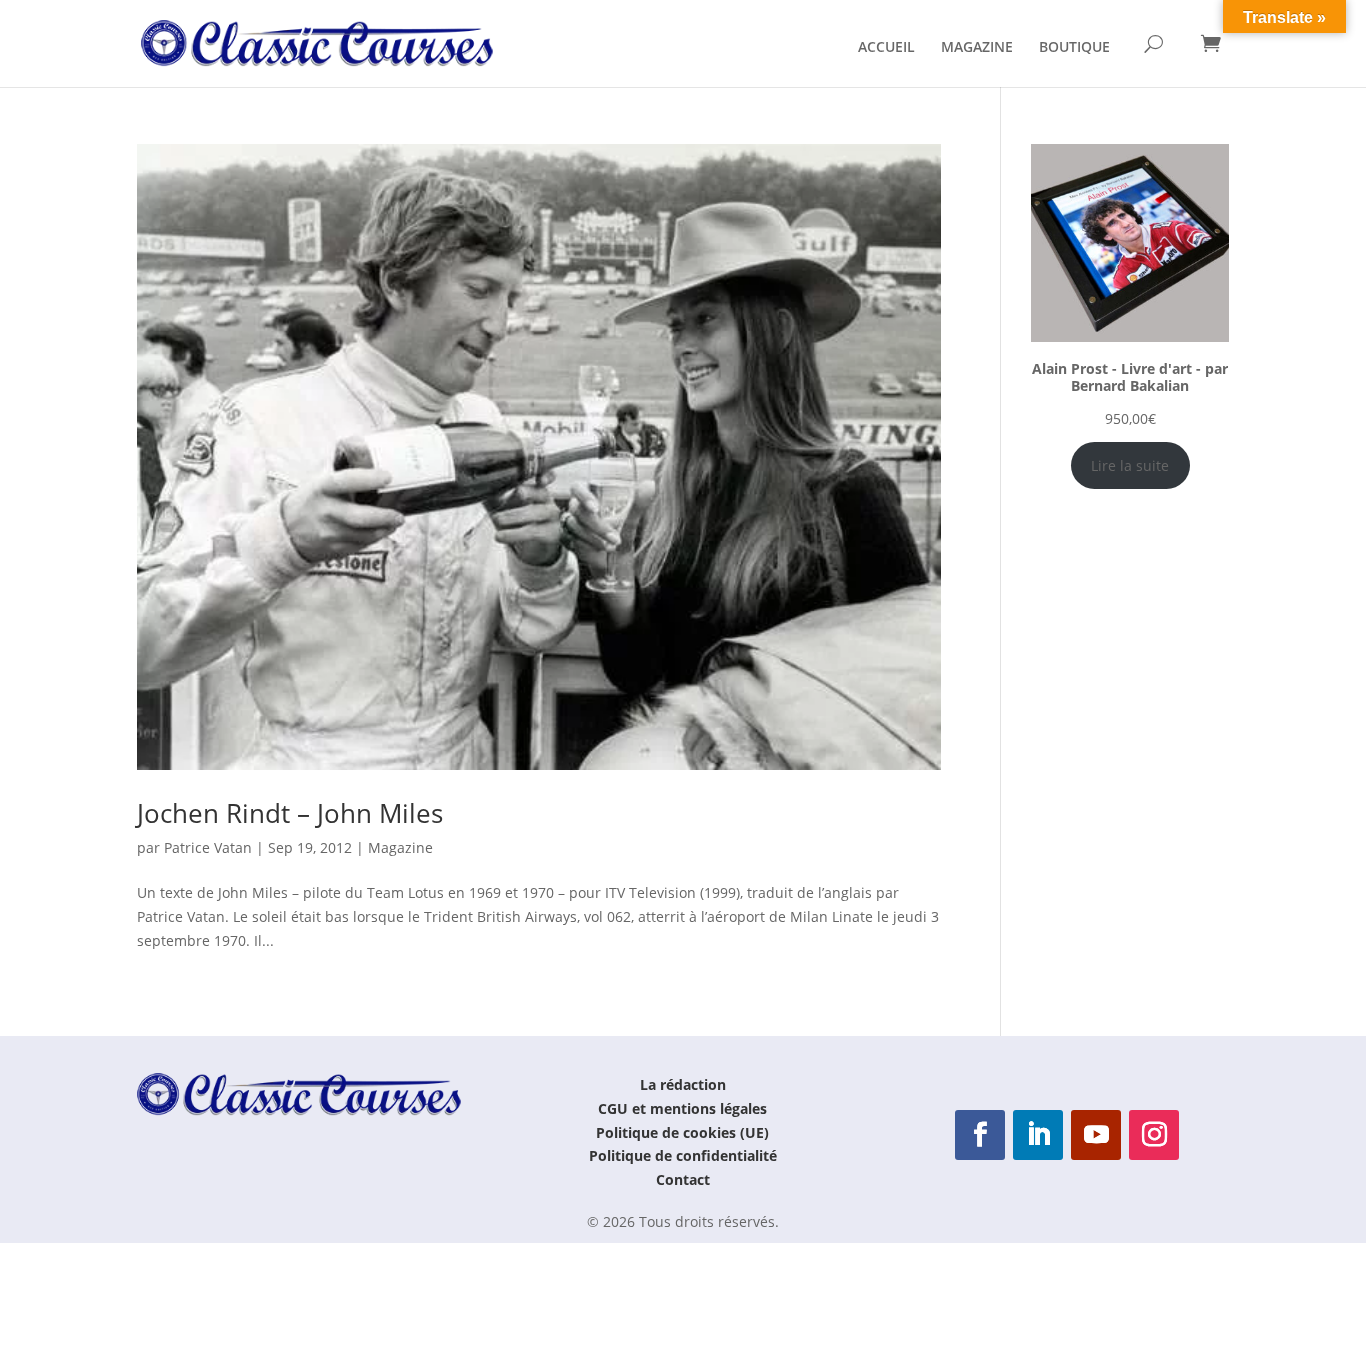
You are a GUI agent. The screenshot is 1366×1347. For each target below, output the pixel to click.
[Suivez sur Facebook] (980, 1135)
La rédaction (683, 1084)
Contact (683, 1179)
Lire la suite (1130, 465)
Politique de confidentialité (683, 1155)
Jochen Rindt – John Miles (290, 813)
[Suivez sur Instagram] (1154, 1135)
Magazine (400, 847)
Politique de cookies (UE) (682, 1132)
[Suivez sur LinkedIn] (1038, 1135)
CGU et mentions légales (682, 1108)
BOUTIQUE (1074, 48)
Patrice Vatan (208, 847)
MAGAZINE (977, 48)
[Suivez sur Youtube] (1096, 1135)
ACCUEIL (886, 48)
